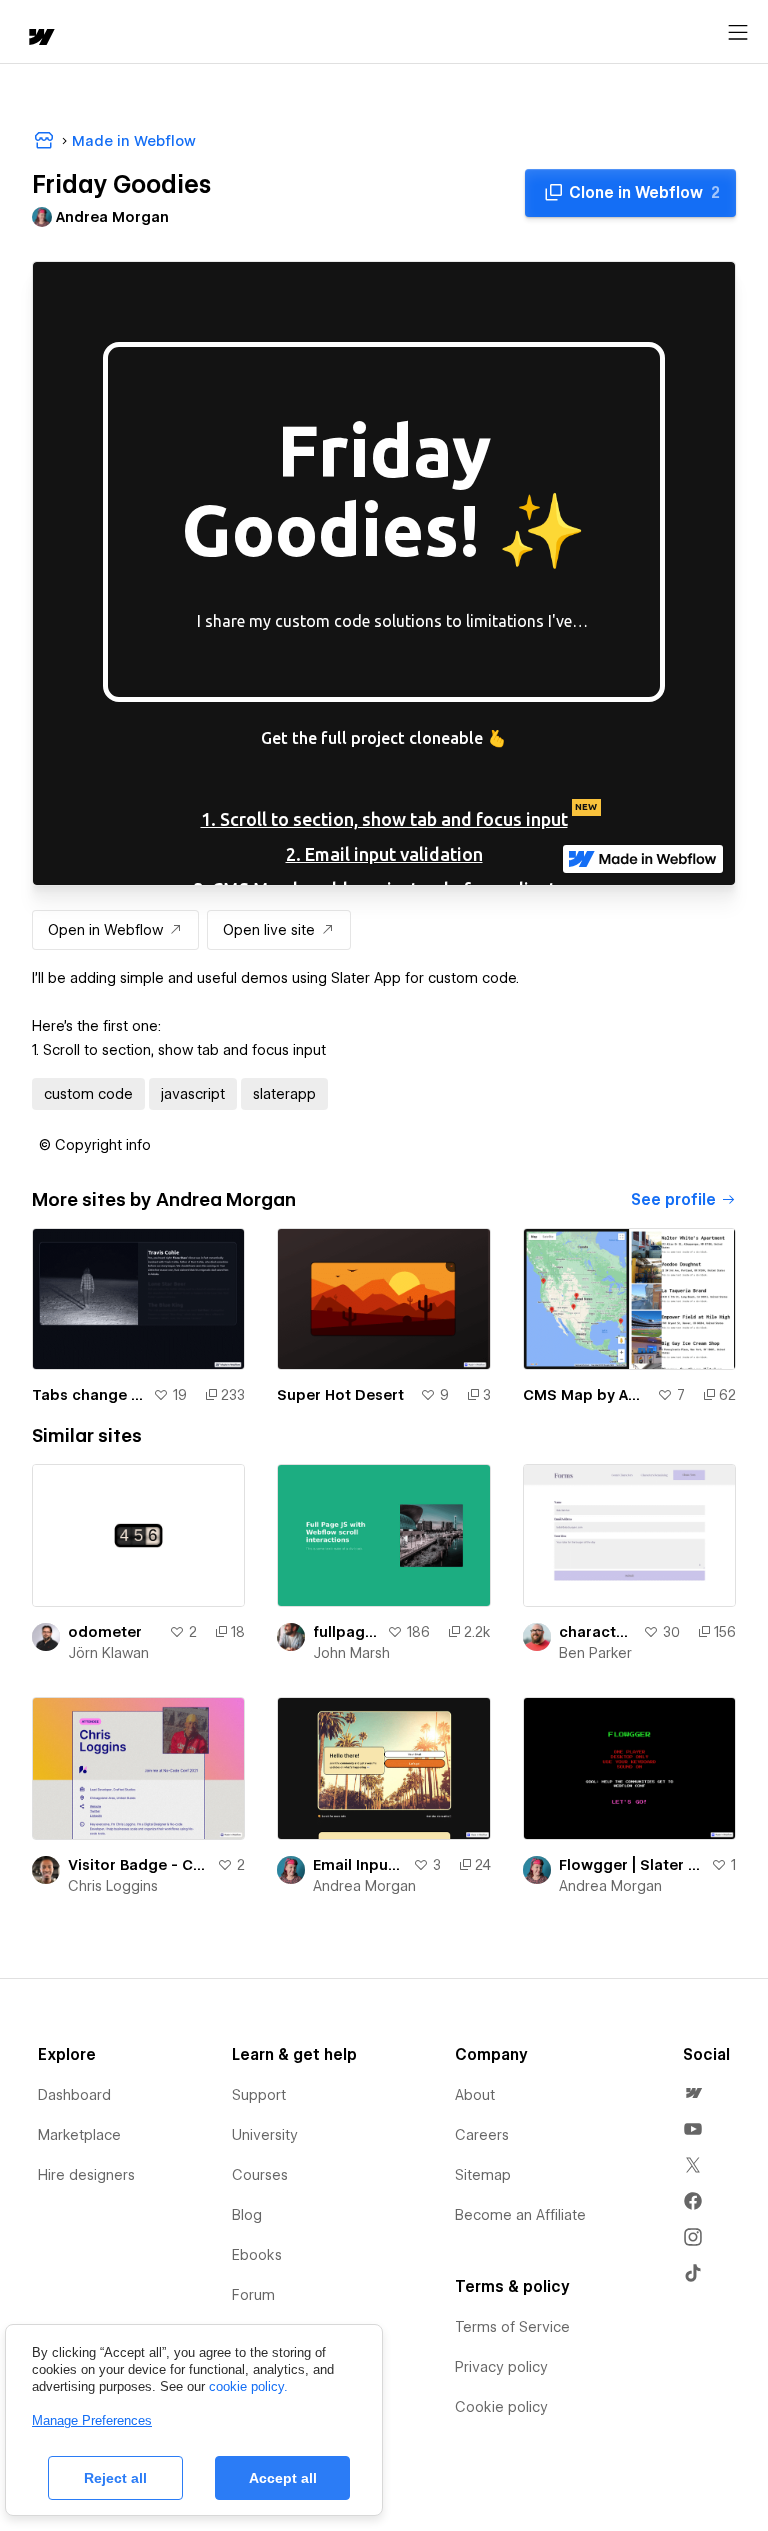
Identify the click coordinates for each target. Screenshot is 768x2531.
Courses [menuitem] (260, 2175)
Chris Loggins (113, 1886)
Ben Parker (595, 1653)
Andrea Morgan (364, 1886)
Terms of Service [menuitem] (512, 2327)
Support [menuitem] (259, 2095)
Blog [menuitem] (247, 2215)
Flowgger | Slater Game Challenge (631, 1865)
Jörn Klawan (108, 1653)
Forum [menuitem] (253, 2295)
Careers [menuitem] (482, 2135)
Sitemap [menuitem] (483, 2175)
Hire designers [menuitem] (86, 2175)
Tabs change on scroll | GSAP (88, 1395)
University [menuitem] (265, 2135)
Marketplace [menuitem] (79, 2135)
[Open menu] (738, 33)
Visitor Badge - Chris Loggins (138, 1865)
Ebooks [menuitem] (257, 2255)
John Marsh (351, 1653)
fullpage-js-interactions (345, 1632)
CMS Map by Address (586, 1395)
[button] (95, 1145)
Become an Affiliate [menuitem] (520, 2215)
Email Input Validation (358, 1865)
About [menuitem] (475, 2095)
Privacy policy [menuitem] (501, 2367)
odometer (105, 1632)
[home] (40, 38)
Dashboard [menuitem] (74, 2095)
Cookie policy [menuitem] (501, 2407)
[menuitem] (693, 2093)
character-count (597, 1632)
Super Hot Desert (340, 1395)
